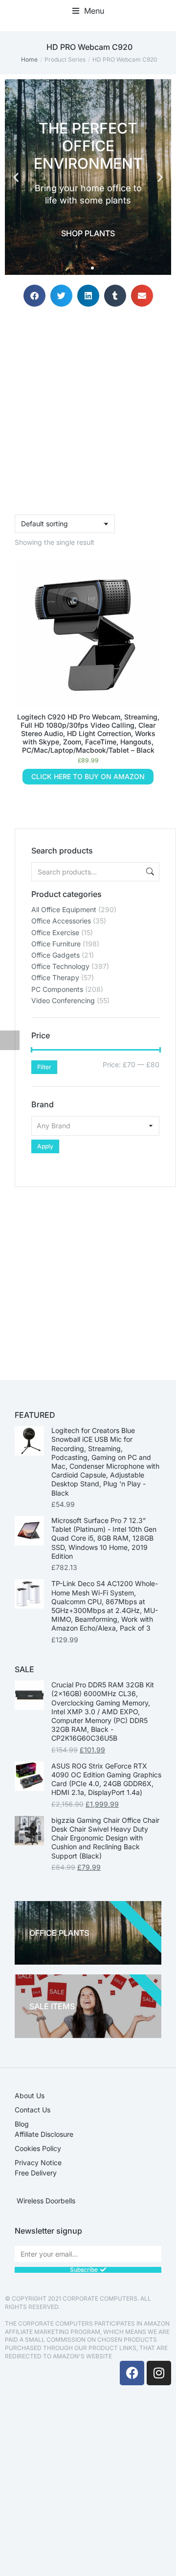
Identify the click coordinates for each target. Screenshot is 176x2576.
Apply (45, 1146)
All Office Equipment (64, 909)
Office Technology (60, 966)
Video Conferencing (63, 1000)
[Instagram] (159, 2373)
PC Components (57, 989)
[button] (88, 11)
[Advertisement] (88, 1275)
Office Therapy (55, 977)
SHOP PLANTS (88, 233)
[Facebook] (132, 2373)
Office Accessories (61, 921)
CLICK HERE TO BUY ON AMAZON (88, 776)
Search (149, 872)
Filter (44, 1067)
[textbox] (95, 1126)
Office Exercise (55, 932)
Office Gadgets (55, 955)
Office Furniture (56, 944)
